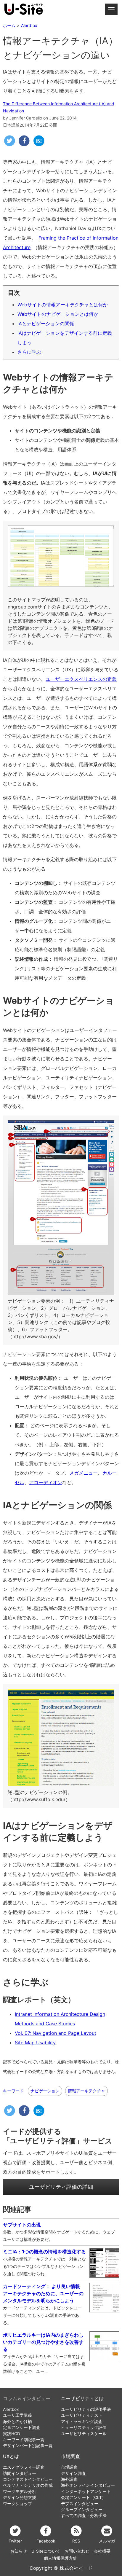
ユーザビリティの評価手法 (86, 2409)
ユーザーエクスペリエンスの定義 (81, 679)
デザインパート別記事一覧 (28, 2446)
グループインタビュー (82, 2510)
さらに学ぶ (29, 352)
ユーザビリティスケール (84, 2434)
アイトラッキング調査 (82, 2422)
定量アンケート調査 (22, 2427)
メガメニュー (84, 1473)
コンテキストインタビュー (28, 2479)
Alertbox (11, 2409)
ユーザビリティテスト (82, 2415)
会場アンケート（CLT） (84, 2497)
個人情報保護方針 (60, 2558)
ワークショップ (17, 2504)
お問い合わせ (77, 2551)
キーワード (13, 2091)
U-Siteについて (46, 2551)
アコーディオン (46, 1482)
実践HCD (12, 2434)
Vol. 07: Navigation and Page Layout (56, 2033)
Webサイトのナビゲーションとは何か (58, 314)
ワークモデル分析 (20, 2491)
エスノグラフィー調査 (24, 2467)
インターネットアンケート (86, 2491)
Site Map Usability (35, 2043)
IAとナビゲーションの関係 (46, 324)
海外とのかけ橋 (17, 2422)
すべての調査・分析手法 (84, 2516)
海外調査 (69, 2479)
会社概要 (102, 2551)
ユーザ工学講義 (17, 2415)
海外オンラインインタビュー (88, 2485)
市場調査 (70, 2456)
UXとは (11, 2456)
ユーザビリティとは (82, 2399)
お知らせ (19, 2551)
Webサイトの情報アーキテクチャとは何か (63, 305)
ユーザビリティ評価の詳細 (61, 2187)
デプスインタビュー (80, 2504)
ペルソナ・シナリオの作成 (28, 2485)
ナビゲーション (45, 2091)
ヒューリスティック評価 (84, 2427)
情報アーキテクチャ (86, 2091)
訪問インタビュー (20, 2473)
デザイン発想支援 (20, 2497)
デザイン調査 (73, 2473)
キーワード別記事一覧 (24, 2440)
